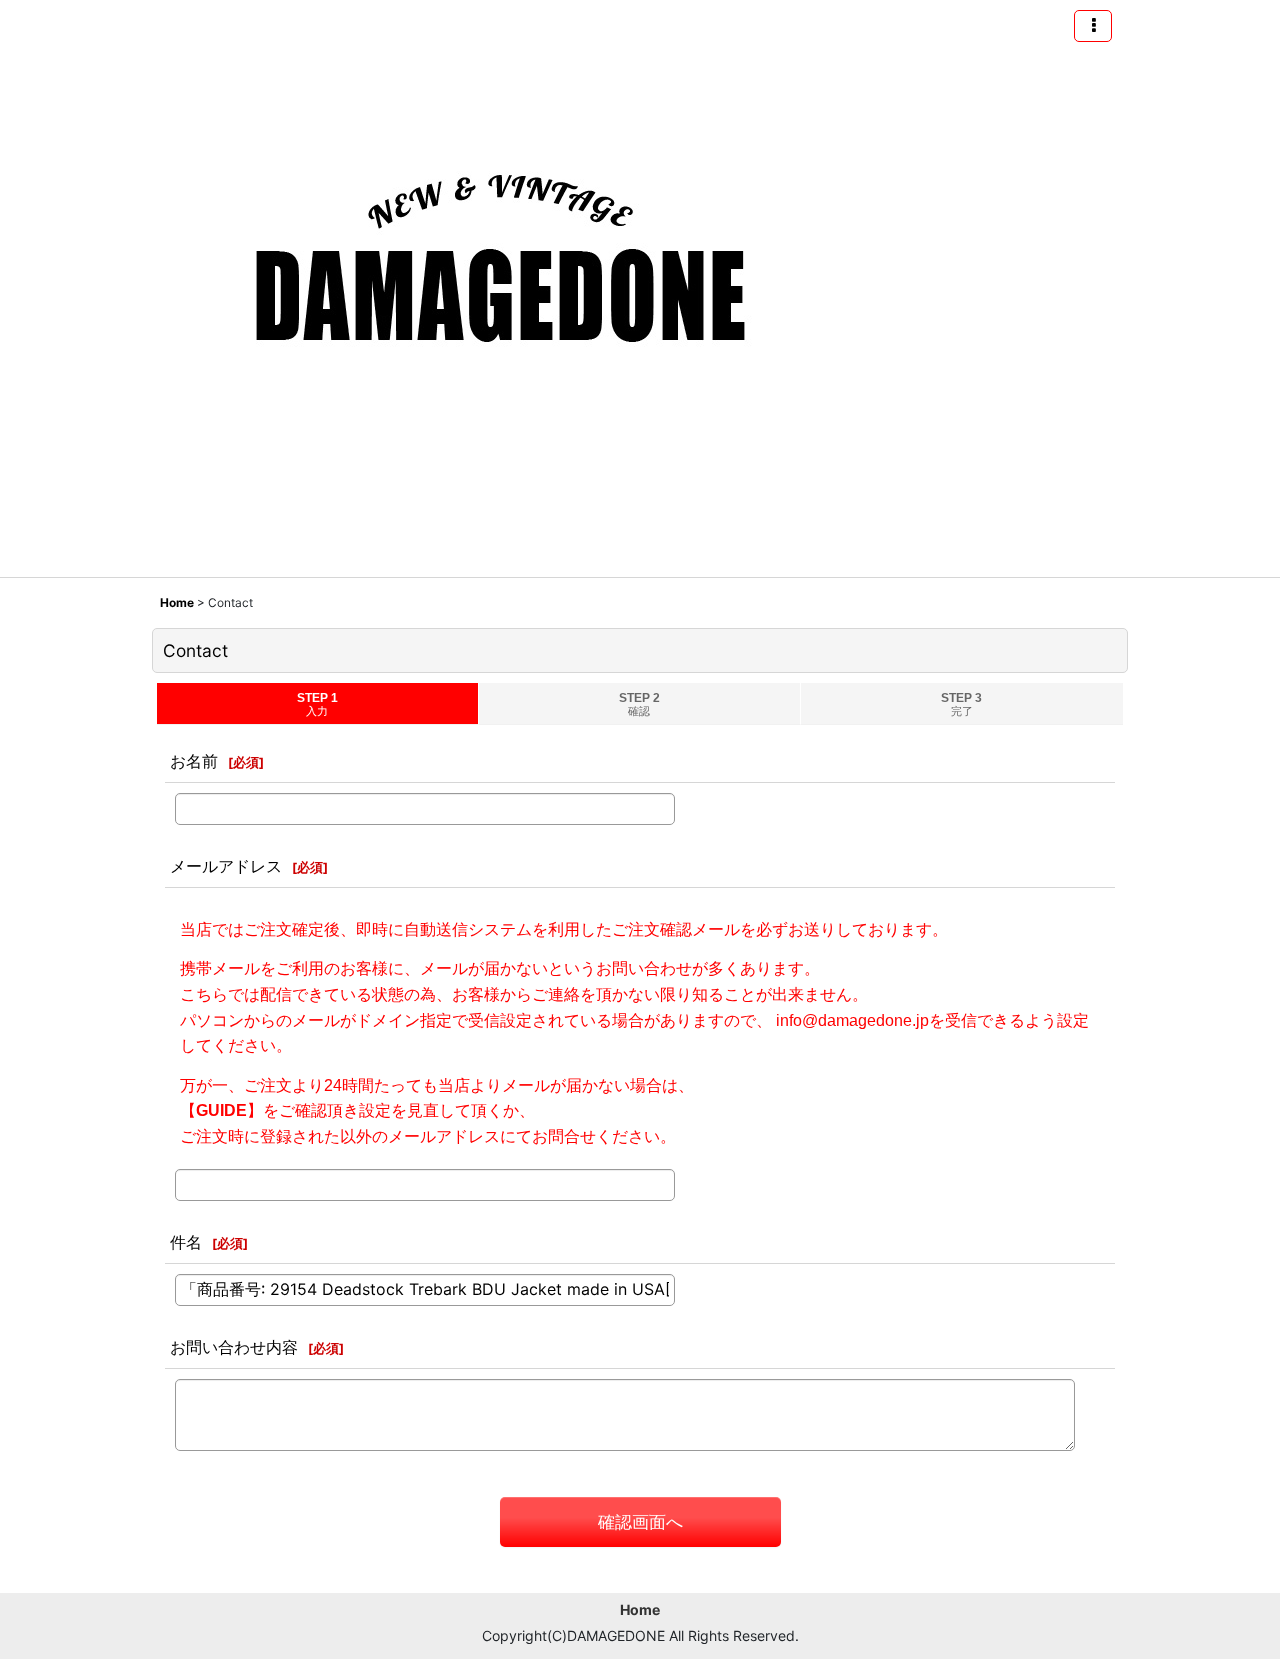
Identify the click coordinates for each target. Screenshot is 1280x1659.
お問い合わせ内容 (234, 1347)
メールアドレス (226, 866)
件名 (186, 1242)
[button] (1093, 26)
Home (640, 1609)
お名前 (194, 761)
